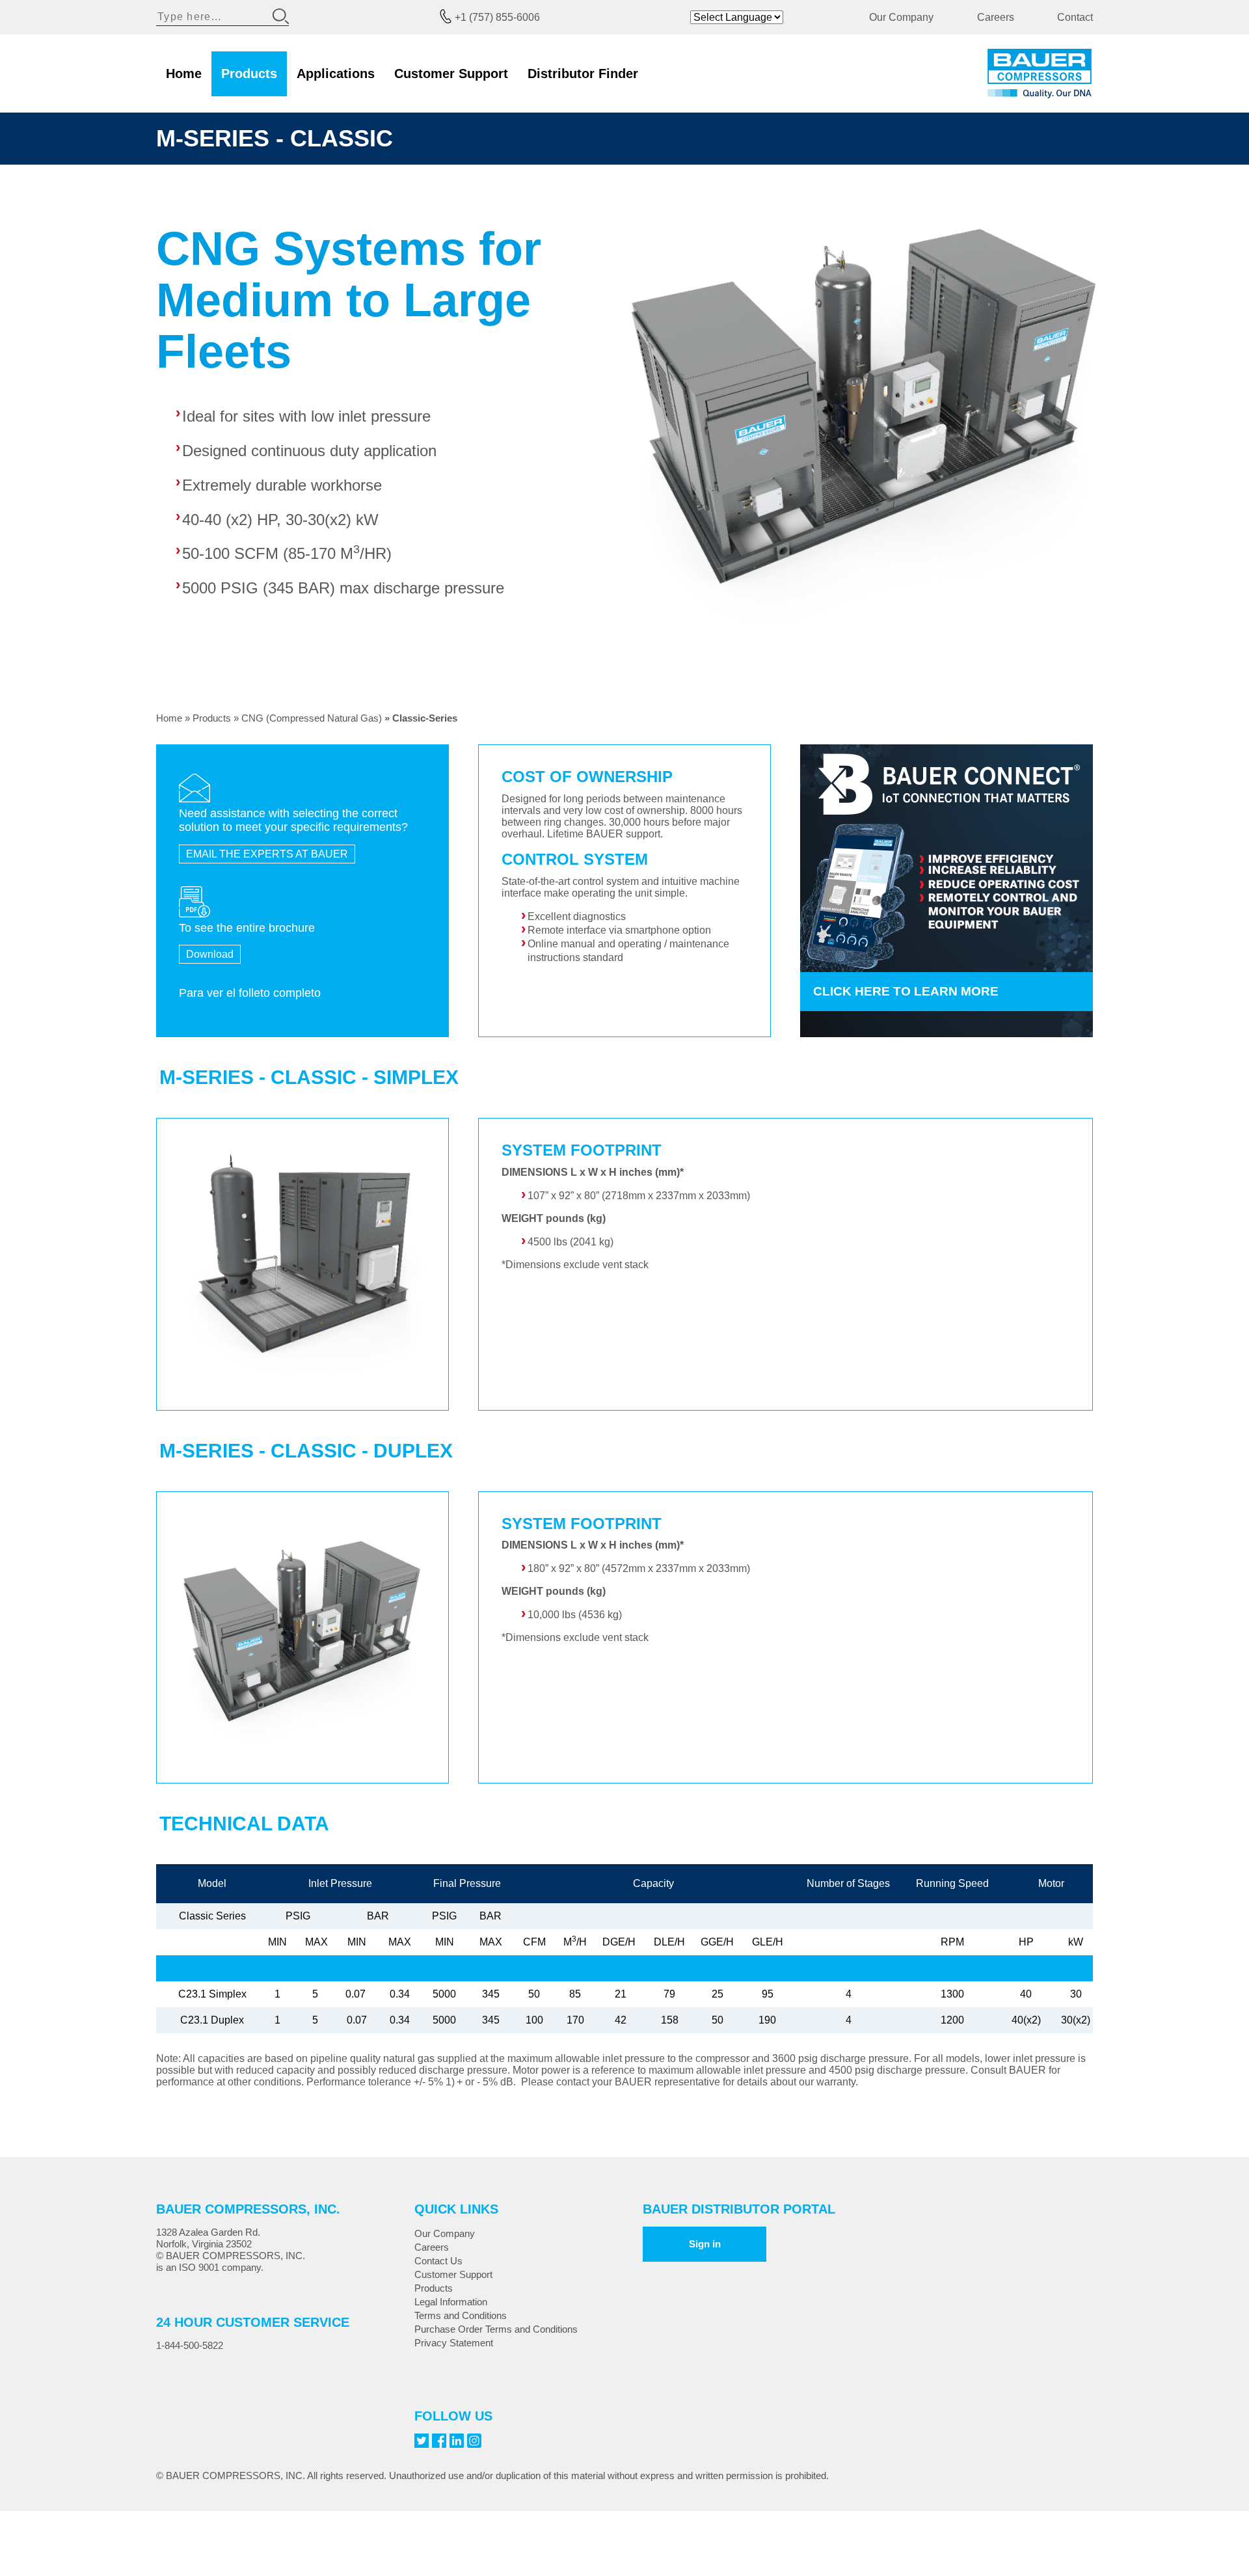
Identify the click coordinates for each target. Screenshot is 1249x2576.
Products (249, 74)
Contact (1075, 17)
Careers (996, 17)
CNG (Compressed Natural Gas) (312, 718)
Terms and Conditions (461, 2315)
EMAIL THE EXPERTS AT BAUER (267, 854)
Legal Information (451, 2302)
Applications (336, 74)
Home (184, 74)
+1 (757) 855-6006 (497, 17)
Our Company (901, 17)
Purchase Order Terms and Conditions (496, 2329)
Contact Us (438, 2261)
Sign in (705, 2244)
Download (210, 954)
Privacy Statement (454, 2343)
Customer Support (451, 74)
